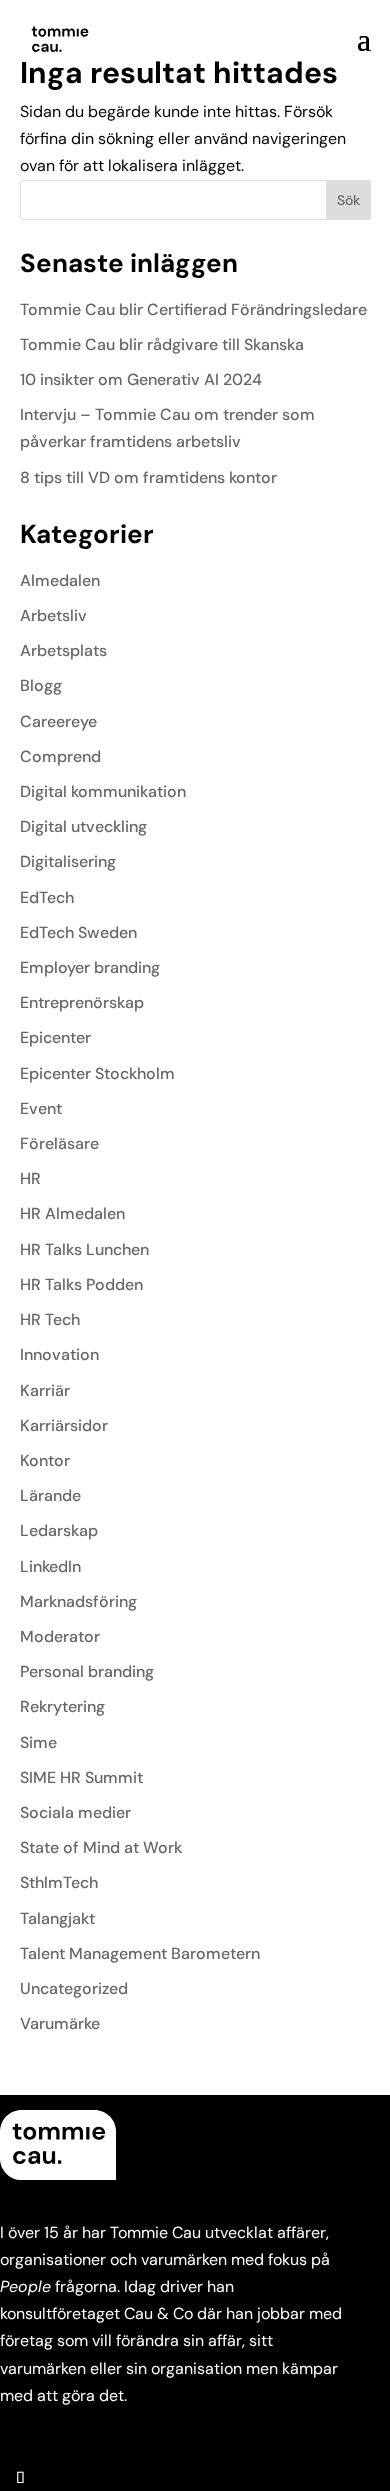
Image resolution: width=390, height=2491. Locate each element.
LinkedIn (50, 1566)
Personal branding (87, 1671)
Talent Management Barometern (140, 1953)
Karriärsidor (64, 1425)
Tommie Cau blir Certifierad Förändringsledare (193, 309)
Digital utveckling (83, 826)
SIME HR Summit (81, 1777)
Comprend (60, 756)
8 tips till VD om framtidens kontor (148, 477)
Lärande (50, 1495)
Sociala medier (75, 1812)
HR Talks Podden (81, 1284)
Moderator (60, 1636)
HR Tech (50, 1319)
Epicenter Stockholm (97, 1073)
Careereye (58, 721)
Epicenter (55, 1037)
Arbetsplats (63, 650)
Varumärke (60, 2023)
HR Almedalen (72, 1213)
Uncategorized (74, 1988)
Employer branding (90, 967)
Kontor (45, 1460)
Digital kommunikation (103, 791)
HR (30, 1178)
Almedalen (60, 580)
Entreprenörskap (82, 1002)
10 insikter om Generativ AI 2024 (141, 379)
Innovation (59, 1354)
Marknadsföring (78, 1601)
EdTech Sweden (78, 932)
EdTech (47, 897)
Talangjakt (57, 1918)
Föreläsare (59, 1143)
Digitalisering (68, 861)
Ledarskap (59, 1530)
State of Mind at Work (101, 1847)
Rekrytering (62, 1706)
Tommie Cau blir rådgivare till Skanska (162, 344)
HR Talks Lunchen (84, 1249)
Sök (348, 200)
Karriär (45, 1390)
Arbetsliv (53, 615)
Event (41, 1108)
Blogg (41, 685)
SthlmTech (59, 1882)
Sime (38, 1742)
